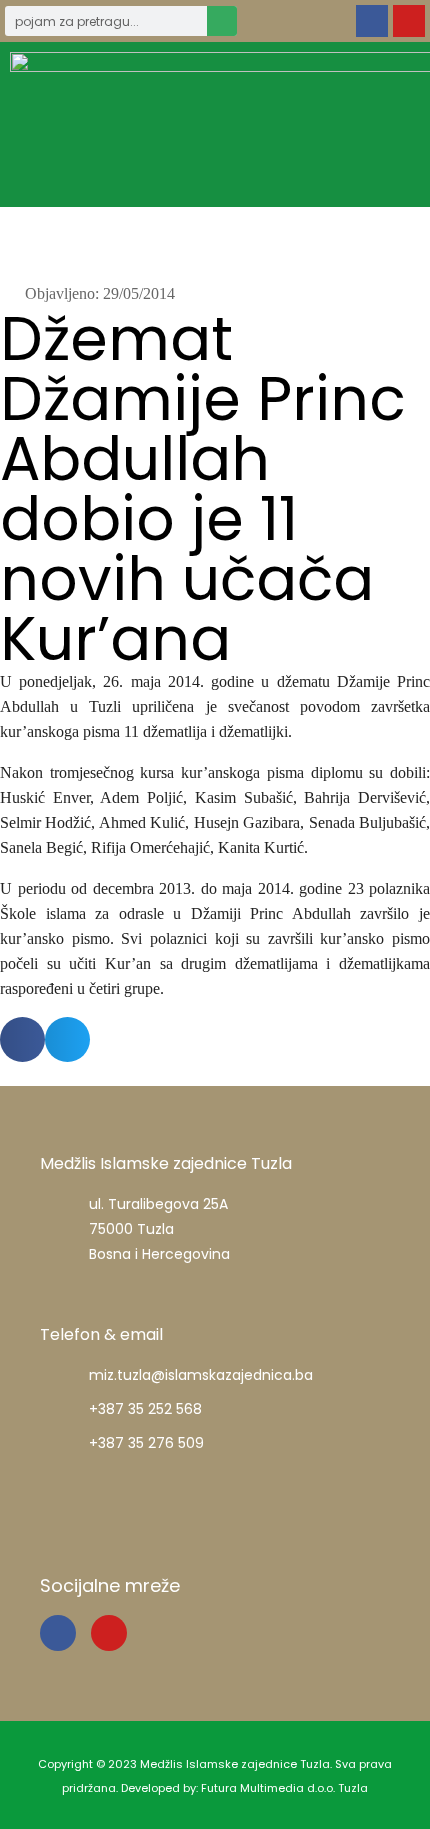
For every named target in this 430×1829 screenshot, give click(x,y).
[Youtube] (409, 21)
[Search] (222, 21)
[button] (389, 124)
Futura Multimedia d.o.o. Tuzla (284, 1788)
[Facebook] (372, 21)
